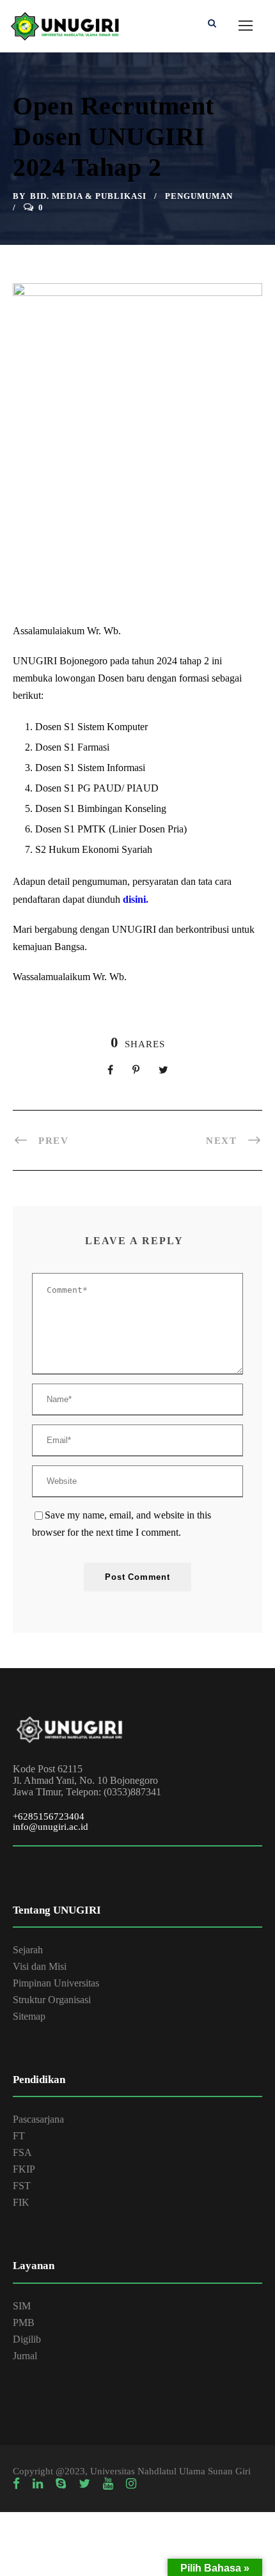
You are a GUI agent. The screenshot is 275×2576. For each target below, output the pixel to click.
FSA (22, 2152)
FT (19, 2136)
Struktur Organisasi (52, 2000)
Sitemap (29, 2016)
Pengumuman (199, 196)
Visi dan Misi (40, 1966)
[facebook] (16, 2484)
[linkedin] (38, 2484)
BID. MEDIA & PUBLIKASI (88, 196)
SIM (22, 2306)
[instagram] (131, 2484)
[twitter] (84, 2484)
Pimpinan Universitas (56, 1983)
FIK (21, 2202)
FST (22, 2186)
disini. (136, 899)
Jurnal (25, 2356)
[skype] (61, 2484)
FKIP (24, 2169)
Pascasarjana (38, 2119)
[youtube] (108, 2484)
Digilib (27, 2339)
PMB (24, 2322)
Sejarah (28, 1950)
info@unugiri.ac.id (51, 1827)
